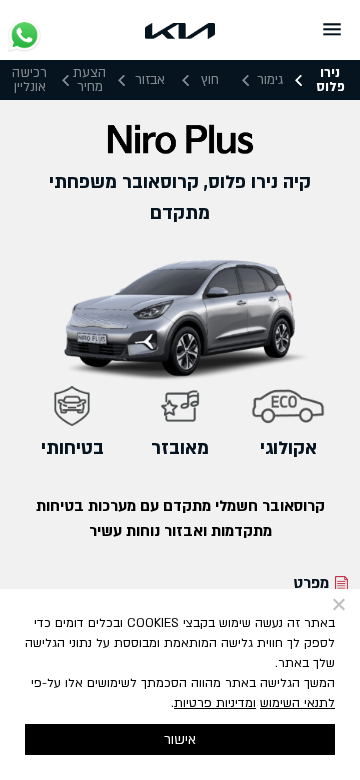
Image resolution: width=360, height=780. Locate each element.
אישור (180, 739)
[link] (180, 29)
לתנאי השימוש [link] (297, 703)
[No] (340, 604)
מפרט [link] (311, 583)
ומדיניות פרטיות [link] (215, 703)
